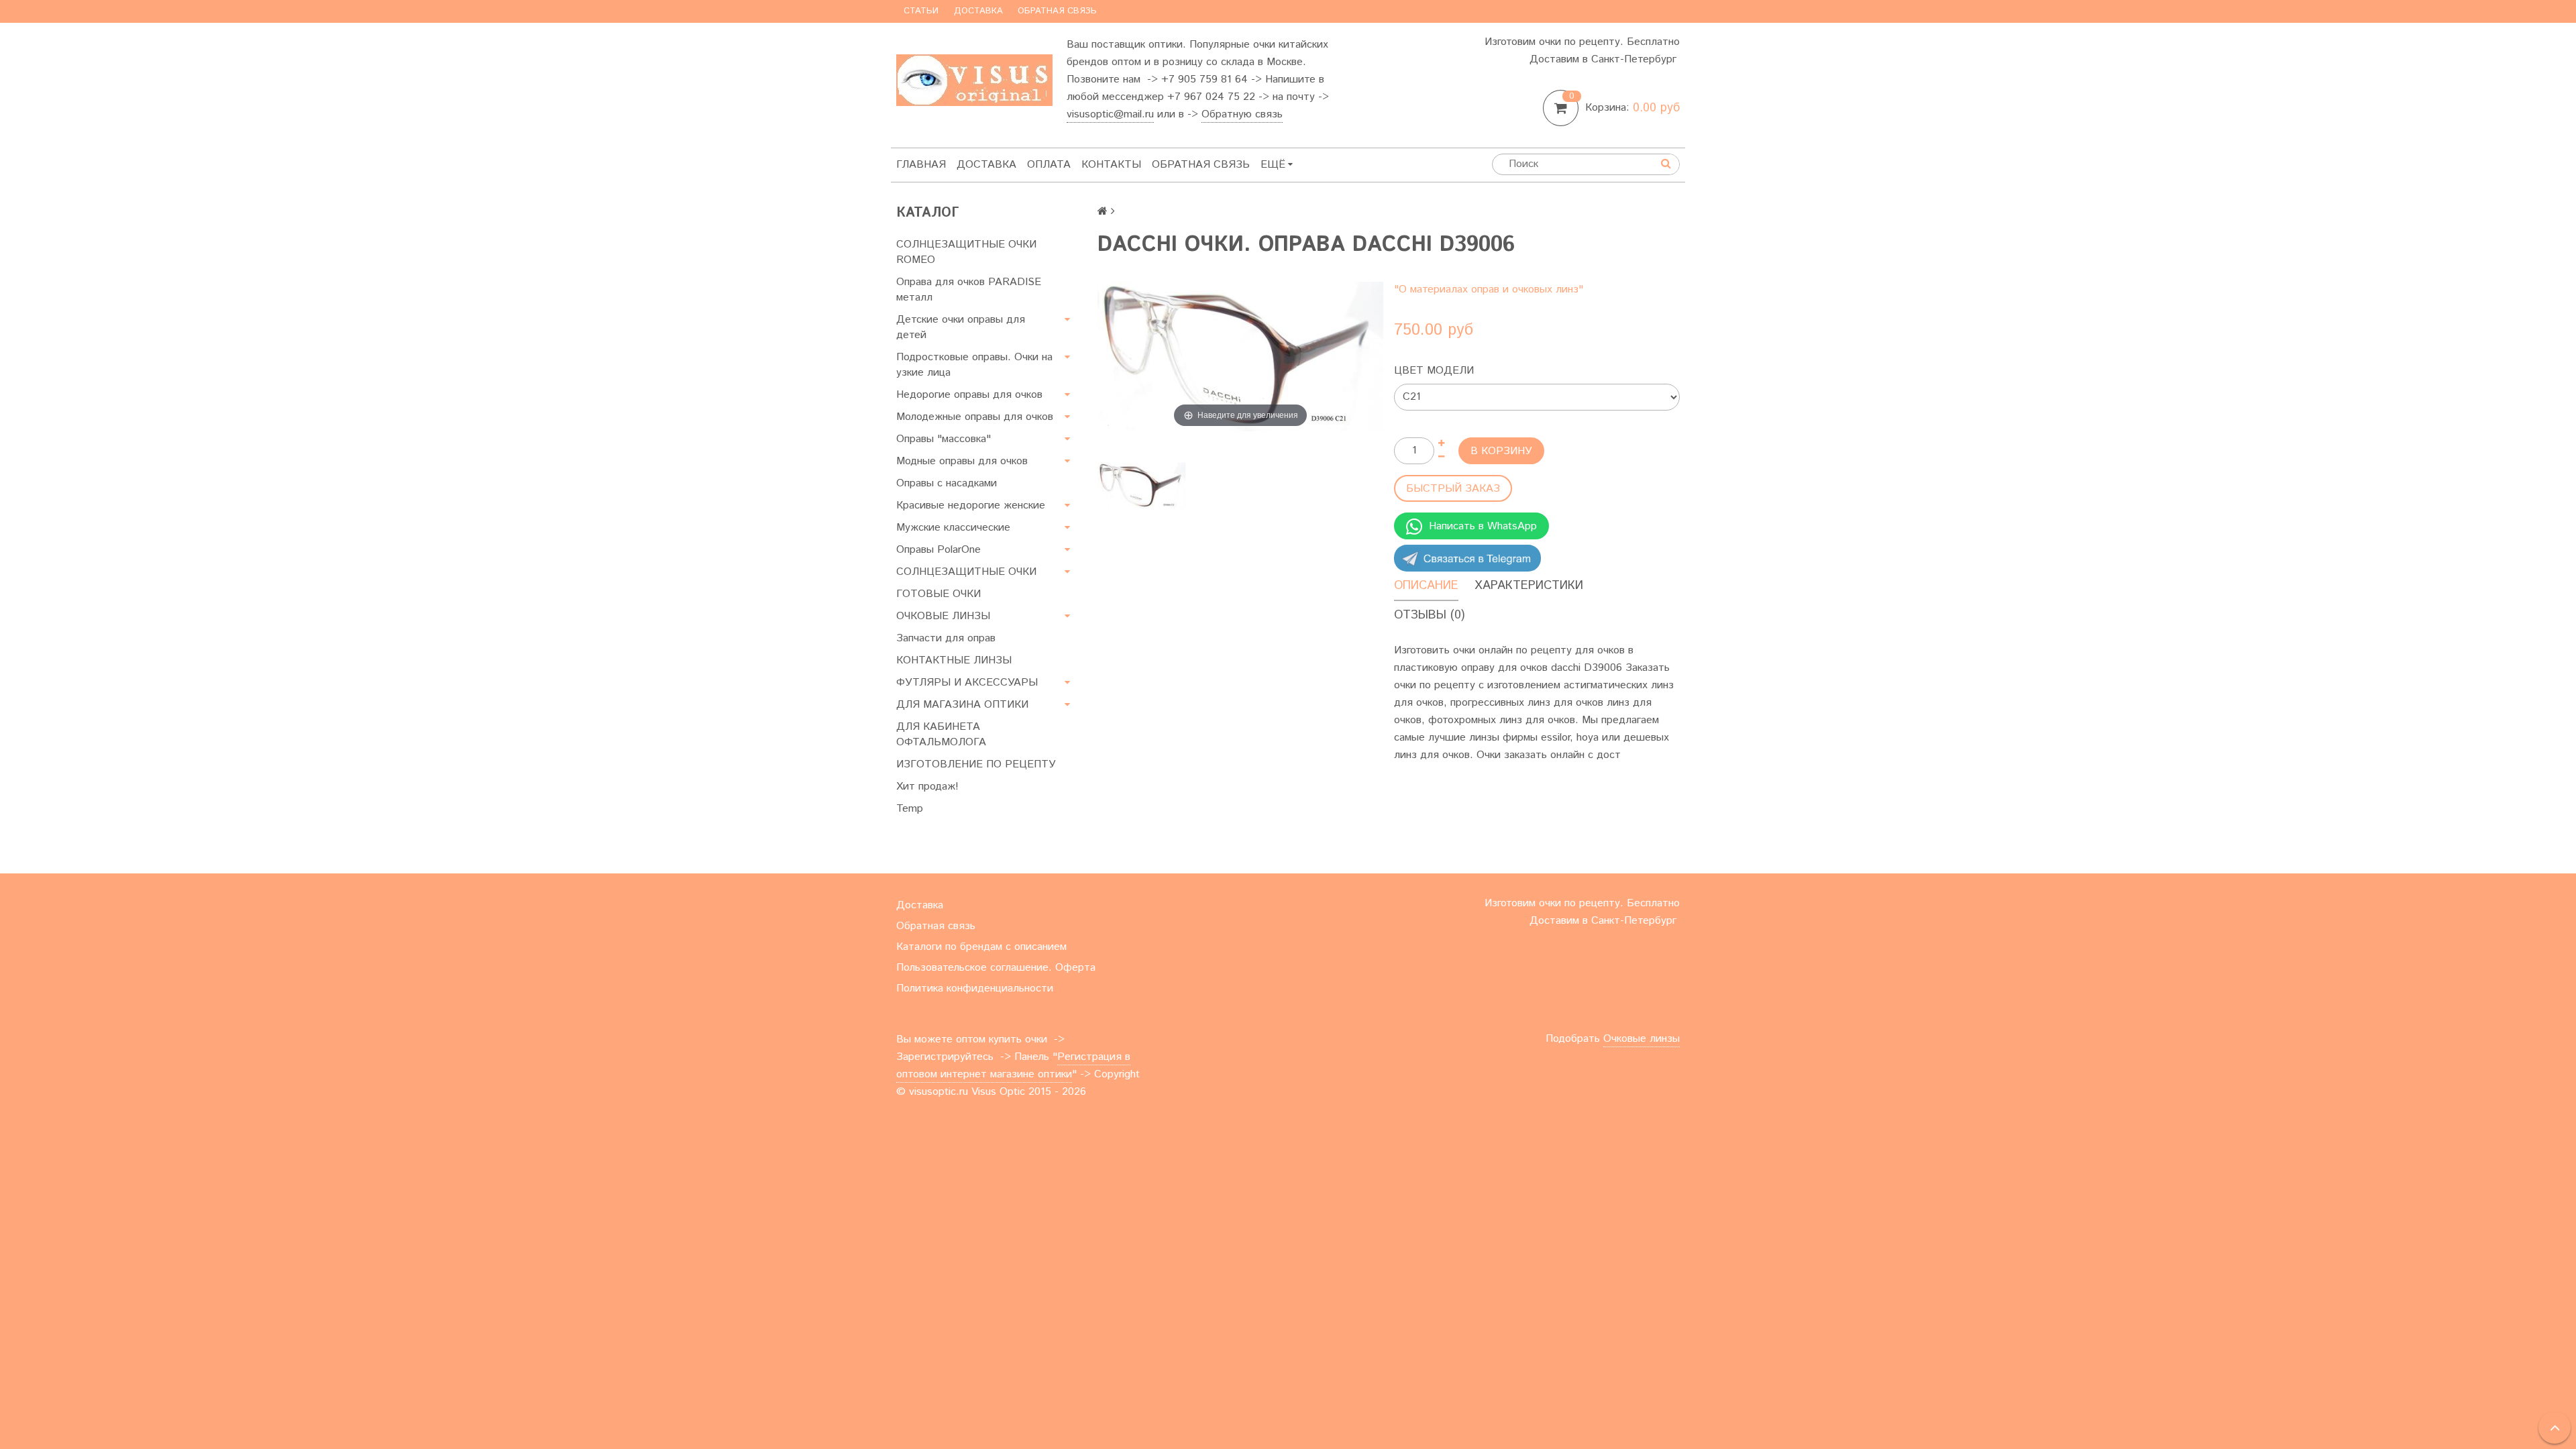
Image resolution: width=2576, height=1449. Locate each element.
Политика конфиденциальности (975, 988)
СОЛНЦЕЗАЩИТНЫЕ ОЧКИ (966, 572)
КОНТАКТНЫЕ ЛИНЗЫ (954, 660)
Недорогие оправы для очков (969, 395)
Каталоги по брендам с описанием (981, 947)
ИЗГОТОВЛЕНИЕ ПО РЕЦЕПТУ (976, 764)
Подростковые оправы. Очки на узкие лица (974, 365)
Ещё (1273, 165)
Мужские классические (953, 528)
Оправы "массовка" (944, 439)
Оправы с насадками (947, 483)
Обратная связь (1057, 11)
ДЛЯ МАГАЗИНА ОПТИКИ (962, 705)
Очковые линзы (1642, 1039)
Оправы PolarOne (938, 550)
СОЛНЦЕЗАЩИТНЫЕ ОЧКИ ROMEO (966, 252)
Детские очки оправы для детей (961, 327)
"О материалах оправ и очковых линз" (1489, 289)
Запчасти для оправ (946, 638)
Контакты (1111, 165)
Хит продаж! (927, 787)
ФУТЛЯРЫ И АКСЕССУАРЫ (967, 683)
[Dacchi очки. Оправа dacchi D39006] (1141, 486)
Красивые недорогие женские (971, 505)
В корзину (1501, 451)
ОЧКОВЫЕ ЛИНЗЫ (943, 616)
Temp (910, 809)
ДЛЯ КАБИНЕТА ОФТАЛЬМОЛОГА (941, 735)
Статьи (921, 11)
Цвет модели (1434, 371)
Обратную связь (1242, 114)
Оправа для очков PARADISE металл (969, 290)
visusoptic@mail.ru (1110, 114)
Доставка (978, 11)
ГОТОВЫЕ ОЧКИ (938, 594)
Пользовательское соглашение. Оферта (996, 968)
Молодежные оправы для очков (975, 417)
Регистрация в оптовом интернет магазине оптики (1013, 1066)
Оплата (1049, 165)
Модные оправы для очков (962, 461)
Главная (921, 165)
